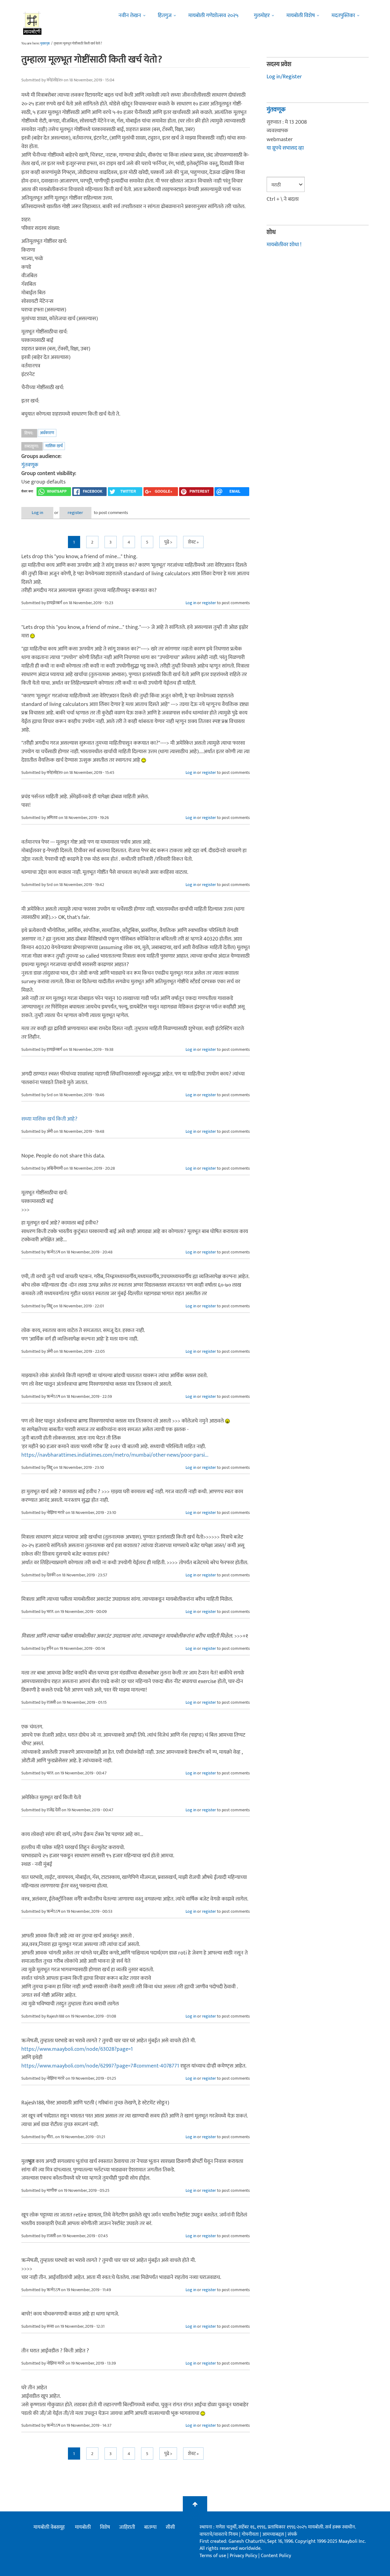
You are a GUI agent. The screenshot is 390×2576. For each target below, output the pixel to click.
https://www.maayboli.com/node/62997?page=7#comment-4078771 (100, 2066)
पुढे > (168, 542)
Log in (37, 513)
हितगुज (165, 16)
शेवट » (193, 542)
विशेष (105, 2527)
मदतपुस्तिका (343, 16)
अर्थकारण (47, 433)
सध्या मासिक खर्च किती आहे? (49, 1119)
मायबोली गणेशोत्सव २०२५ (213, 16)
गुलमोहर (262, 16)
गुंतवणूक (30, 465)
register (75, 513)
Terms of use (213, 2556)
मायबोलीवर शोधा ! (284, 245)
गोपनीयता (251, 2534)
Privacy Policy (244, 2556)
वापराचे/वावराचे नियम (219, 2534)
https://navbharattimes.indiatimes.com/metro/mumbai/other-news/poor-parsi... (115, 1455)
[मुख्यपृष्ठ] (32, 23)
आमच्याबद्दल (274, 2534)
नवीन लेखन (130, 16)
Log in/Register (284, 77)
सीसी (170, 2527)
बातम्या (150, 2527)
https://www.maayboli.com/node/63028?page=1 (77, 2049)
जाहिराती (127, 2527)
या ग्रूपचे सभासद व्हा (285, 148)
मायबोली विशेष (301, 16)
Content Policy (276, 2556)
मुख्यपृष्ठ (45, 44)
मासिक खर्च (54, 446)
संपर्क (292, 2534)
